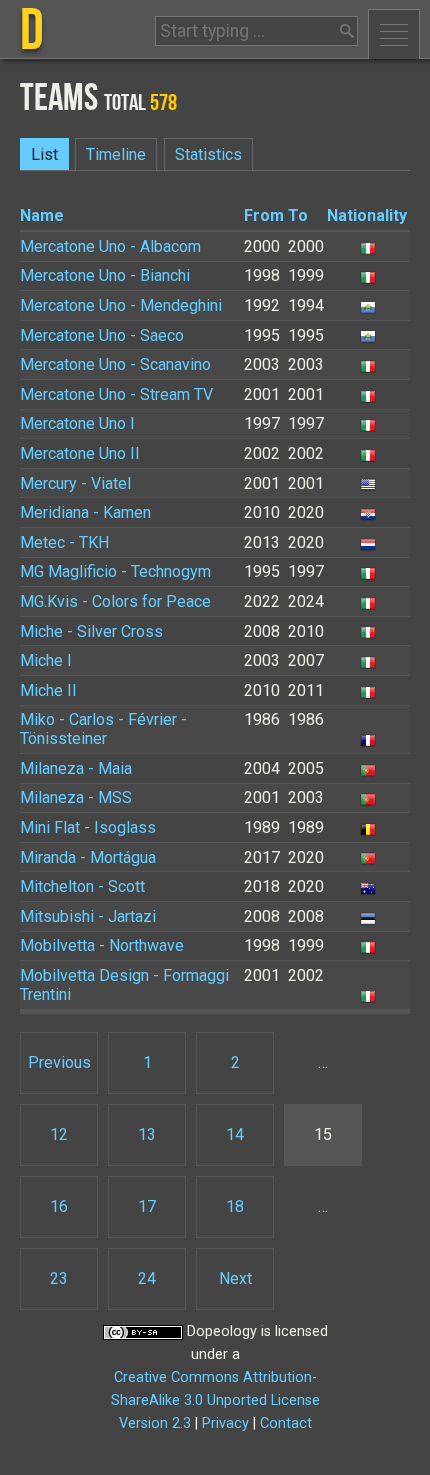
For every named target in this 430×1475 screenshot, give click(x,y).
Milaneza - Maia (76, 768)
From (264, 215)
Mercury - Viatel (75, 483)
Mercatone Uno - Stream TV (116, 394)
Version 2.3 (155, 1423)
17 (147, 1206)
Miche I (46, 660)
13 (147, 1134)
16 (59, 1206)
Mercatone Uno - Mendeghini (121, 305)
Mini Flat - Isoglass (88, 827)
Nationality (367, 215)
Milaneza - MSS (76, 797)
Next (235, 1278)
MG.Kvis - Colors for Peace (115, 601)
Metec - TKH (64, 542)
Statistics (208, 154)
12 (59, 1134)
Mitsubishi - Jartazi (88, 916)
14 (235, 1134)
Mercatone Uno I (77, 423)
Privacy (225, 1423)
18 (235, 1206)
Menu (394, 34)
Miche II (48, 690)
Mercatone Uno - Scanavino (115, 364)
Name (42, 215)
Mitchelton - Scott (82, 886)
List (44, 154)
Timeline (116, 154)
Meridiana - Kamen (85, 512)
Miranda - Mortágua (88, 857)
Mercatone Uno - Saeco (102, 335)
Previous (59, 1062)
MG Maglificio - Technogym (115, 571)
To (298, 215)
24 (147, 1278)
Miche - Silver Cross (91, 631)
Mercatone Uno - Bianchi (105, 275)
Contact (286, 1423)
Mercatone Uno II (80, 453)
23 (59, 1278)
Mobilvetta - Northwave (102, 945)
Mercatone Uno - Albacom (110, 246)
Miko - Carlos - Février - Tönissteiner (103, 729)
